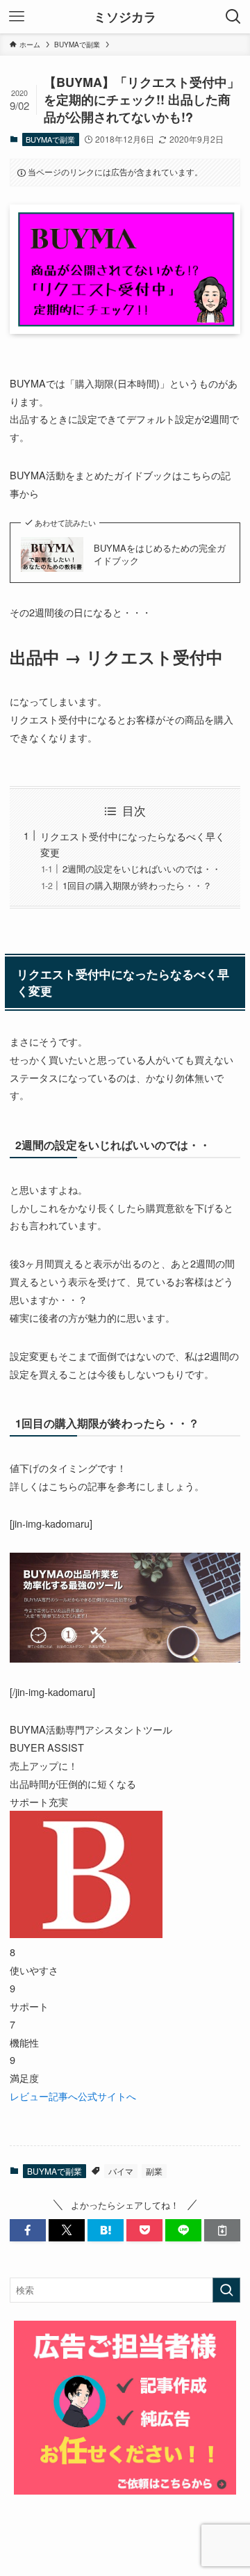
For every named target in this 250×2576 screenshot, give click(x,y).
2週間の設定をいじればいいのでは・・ (142, 869)
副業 (154, 2171)
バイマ (121, 2171)
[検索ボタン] (233, 17)
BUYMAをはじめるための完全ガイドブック (160, 554)
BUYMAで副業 (50, 139)
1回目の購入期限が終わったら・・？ (137, 885)
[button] (28, 2230)
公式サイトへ (107, 2096)
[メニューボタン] (17, 17)
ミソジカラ (125, 17)
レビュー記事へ (44, 2096)
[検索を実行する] (226, 2290)
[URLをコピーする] (222, 2230)
